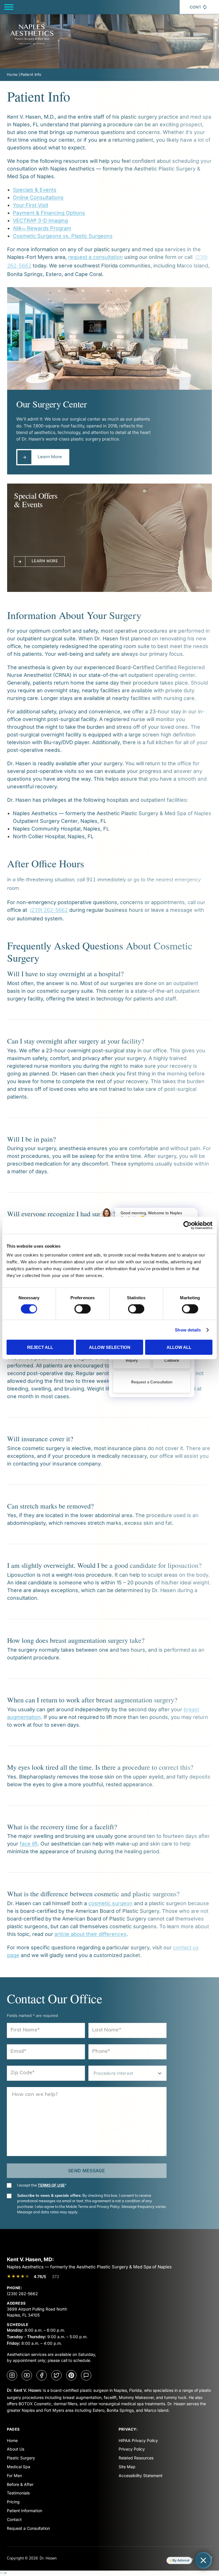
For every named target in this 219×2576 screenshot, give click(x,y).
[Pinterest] (71, 2375)
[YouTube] (27, 2375)
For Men (14, 2475)
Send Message (87, 2171)
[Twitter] (56, 2375)
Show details (188, 1330)
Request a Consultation (28, 2528)
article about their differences (91, 1934)
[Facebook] (42, 2375)
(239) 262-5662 (22, 2294)
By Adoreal (181, 2560)
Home (12, 74)
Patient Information (25, 2511)
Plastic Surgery (21, 2458)
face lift (29, 1844)
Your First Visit (31, 205)
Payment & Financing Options (49, 213)
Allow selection (110, 1347)
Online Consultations (38, 197)
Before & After (20, 2484)
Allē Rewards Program (42, 228)
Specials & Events (35, 190)
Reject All (40, 1347)
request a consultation (96, 257)
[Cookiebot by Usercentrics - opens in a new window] (187, 1225)
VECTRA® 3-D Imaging (40, 221)
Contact (14, 2519)
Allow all (179, 1347)
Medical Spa (19, 2467)
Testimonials (18, 2493)
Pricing (13, 2502)
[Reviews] (86, 2375)
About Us (16, 2449)
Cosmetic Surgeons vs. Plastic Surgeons (63, 236)
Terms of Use (51, 2185)
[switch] (83, 1309)
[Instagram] (12, 2375)
